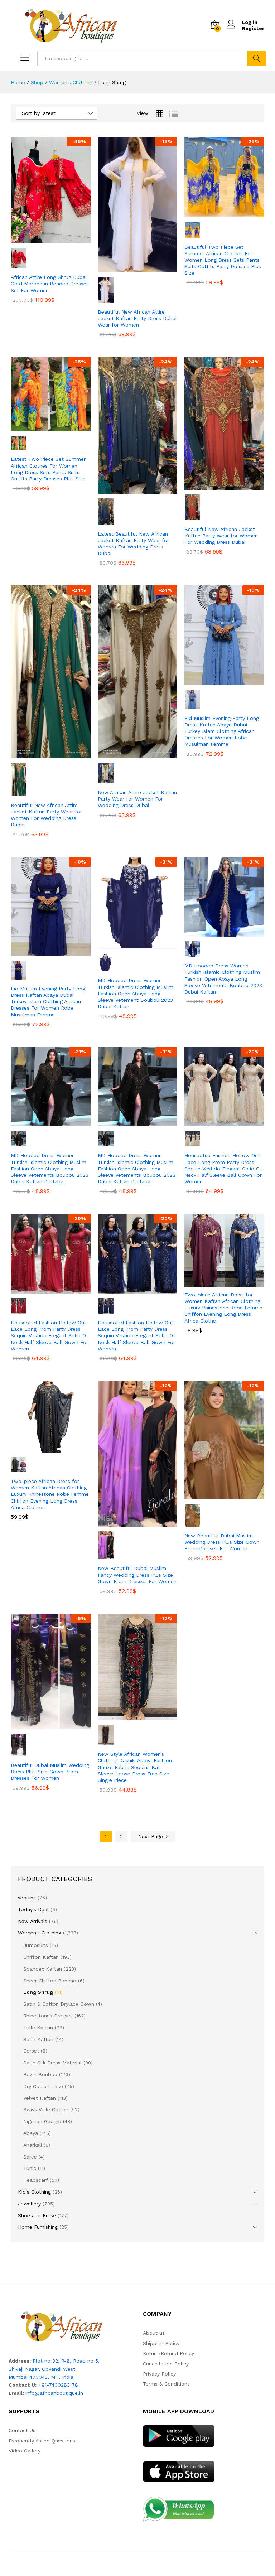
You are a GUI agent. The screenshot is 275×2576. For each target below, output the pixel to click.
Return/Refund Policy (168, 2353)
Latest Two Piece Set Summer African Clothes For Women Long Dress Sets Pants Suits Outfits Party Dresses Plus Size (48, 469)
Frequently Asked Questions (42, 2441)
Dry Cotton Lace (43, 2086)
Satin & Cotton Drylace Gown (59, 2004)
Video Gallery (25, 2451)
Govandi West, (59, 2369)
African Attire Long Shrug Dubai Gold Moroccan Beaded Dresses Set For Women (50, 284)
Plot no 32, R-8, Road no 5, (66, 2361)
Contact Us (22, 2430)
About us (154, 2333)
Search (257, 58)
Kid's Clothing (34, 2192)
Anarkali (33, 2145)
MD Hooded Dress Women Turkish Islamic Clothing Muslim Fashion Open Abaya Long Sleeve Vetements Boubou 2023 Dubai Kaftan (223, 979)
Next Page (151, 1836)
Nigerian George (42, 2121)
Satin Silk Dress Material (52, 2063)
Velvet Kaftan (40, 2098)
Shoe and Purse (37, 2215)
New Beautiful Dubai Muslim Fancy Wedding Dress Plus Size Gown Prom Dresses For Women (137, 1575)
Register (253, 28)
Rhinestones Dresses (48, 2016)
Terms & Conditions (166, 2384)
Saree (30, 2157)
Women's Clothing (40, 1933)
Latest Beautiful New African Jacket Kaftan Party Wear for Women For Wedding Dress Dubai (133, 544)
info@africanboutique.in (54, 2393)
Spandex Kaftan (43, 1969)
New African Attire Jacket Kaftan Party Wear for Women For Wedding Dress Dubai (137, 799)
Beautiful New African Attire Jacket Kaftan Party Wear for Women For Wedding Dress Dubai (46, 815)
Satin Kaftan (38, 2039)
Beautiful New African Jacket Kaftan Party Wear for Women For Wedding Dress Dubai (221, 536)
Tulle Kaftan (38, 2028)
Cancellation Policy (166, 2364)
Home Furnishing (38, 2227)
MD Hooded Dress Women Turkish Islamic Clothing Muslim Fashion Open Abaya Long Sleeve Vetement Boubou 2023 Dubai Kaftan (136, 993)
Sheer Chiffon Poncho (50, 1981)
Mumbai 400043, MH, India (41, 2377)
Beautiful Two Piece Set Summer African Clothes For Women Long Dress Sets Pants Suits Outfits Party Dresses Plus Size (223, 260)
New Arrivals (33, 1921)
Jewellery (29, 2204)
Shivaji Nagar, (25, 2369)
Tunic (30, 2168)
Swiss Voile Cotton (46, 2109)
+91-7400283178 (58, 2385)
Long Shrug (38, 1992)
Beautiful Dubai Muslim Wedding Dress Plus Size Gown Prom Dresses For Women (50, 1772)
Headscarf (36, 2180)
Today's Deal (33, 1909)
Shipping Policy (161, 2343)
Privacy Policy (159, 2374)
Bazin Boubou (40, 2074)
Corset (31, 2051)
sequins (27, 1898)
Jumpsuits (36, 1945)
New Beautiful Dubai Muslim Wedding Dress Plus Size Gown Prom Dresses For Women (222, 1542)
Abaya (31, 2133)
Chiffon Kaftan (41, 1957)
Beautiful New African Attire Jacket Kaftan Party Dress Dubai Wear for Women (137, 318)
